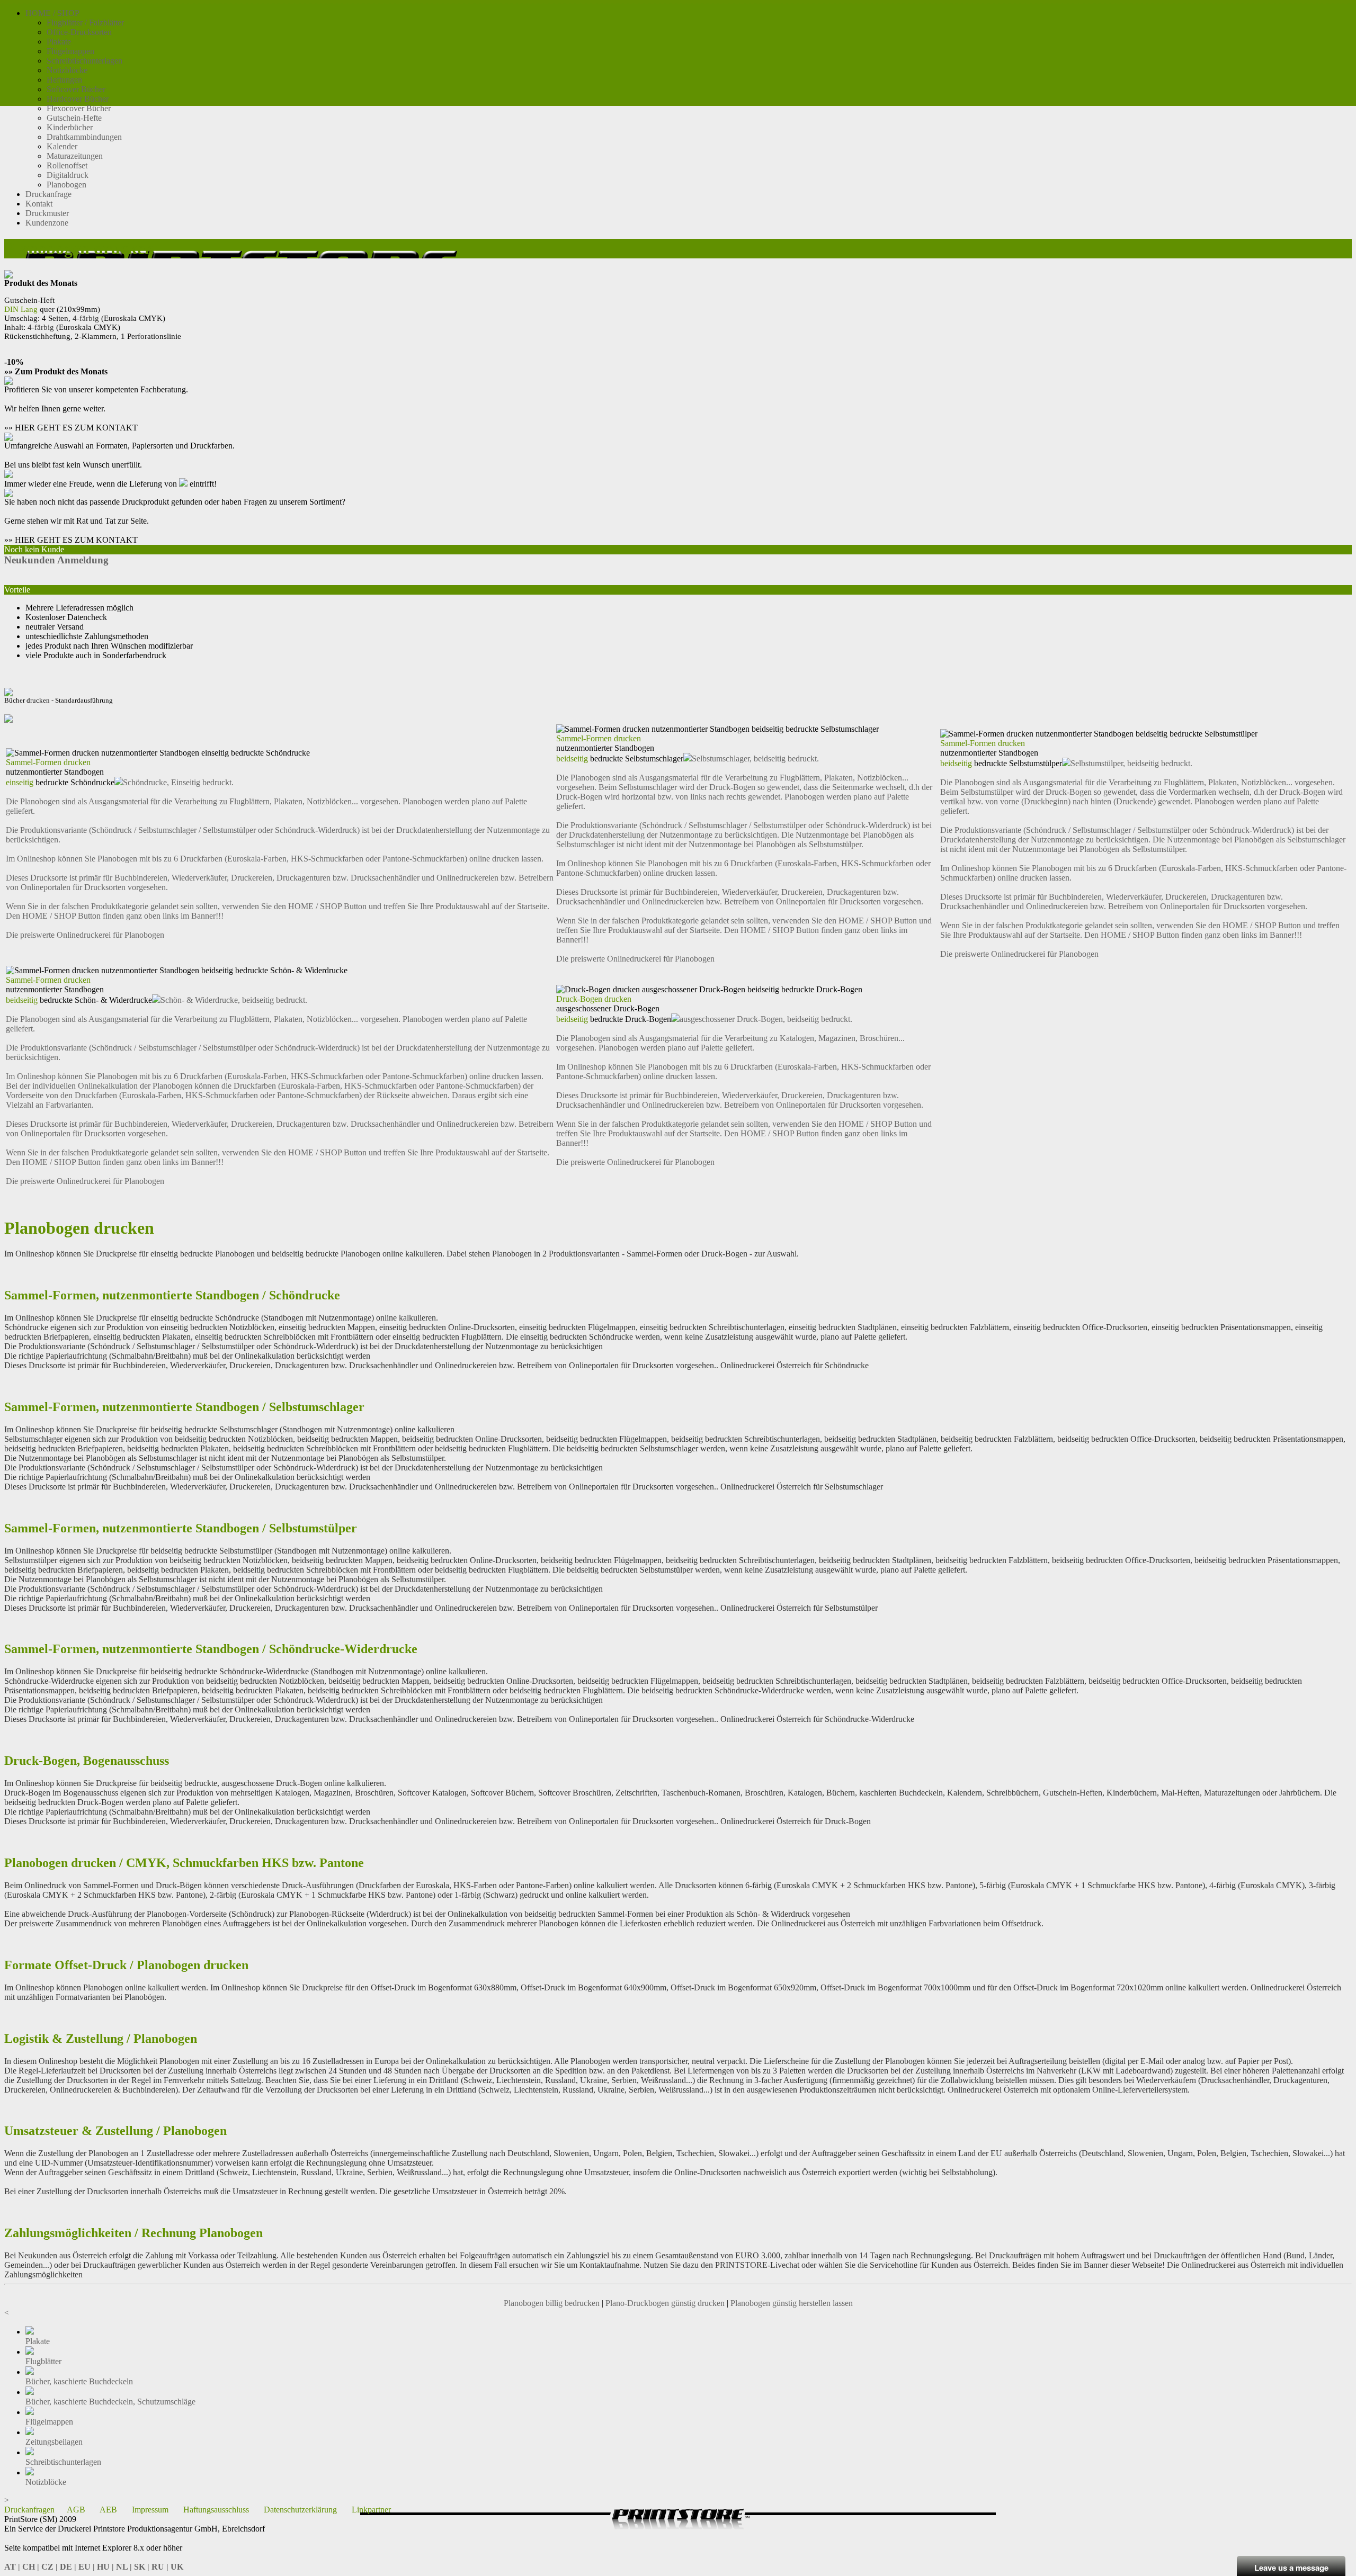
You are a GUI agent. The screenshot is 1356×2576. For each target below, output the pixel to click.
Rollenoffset (67, 165)
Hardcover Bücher (78, 99)
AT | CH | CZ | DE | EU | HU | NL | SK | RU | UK (94, 2567)
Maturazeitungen (75, 156)
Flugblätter (43, 2361)
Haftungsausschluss (216, 2510)
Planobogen (66, 185)
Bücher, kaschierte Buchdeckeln (79, 2381)
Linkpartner (371, 2510)
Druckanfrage (48, 194)
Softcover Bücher (76, 89)
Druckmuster (47, 213)
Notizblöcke (67, 70)
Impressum (150, 2510)
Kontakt (39, 204)
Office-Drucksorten (79, 32)
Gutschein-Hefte (74, 118)
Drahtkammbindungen (84, 137)
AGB (76, 2510)
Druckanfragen (29, 2510)
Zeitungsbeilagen (54, 2442)
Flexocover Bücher (79, 108)
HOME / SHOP (52, 13)
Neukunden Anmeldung (56, 560)
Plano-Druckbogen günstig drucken (665, 2303)
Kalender (62, 146)
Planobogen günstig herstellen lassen (792, 2303)
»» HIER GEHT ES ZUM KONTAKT (71, 428)
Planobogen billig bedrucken (552, 2303)
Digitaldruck (68, 175)
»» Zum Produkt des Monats (56, 371)
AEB (108, 2510)
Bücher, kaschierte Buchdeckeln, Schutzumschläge (110, 2402)
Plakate (59, 42)
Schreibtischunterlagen (84, 61)
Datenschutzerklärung (300, 2510)
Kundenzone (47, 223)
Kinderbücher (70, 127)
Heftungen (64, 80)
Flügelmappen (70, 51)
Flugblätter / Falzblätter (85, 23)
